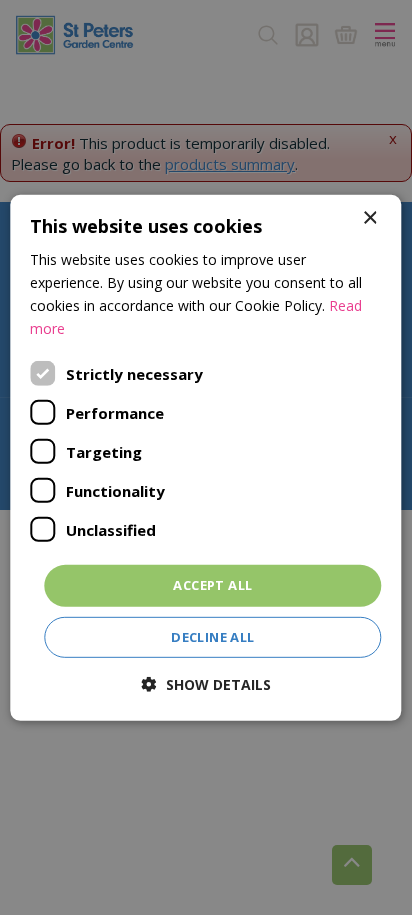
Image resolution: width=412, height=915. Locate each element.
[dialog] (205, 457)
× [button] (369, 217)
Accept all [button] (212, 585)
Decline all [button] (212, 637)
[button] (206, 684)
